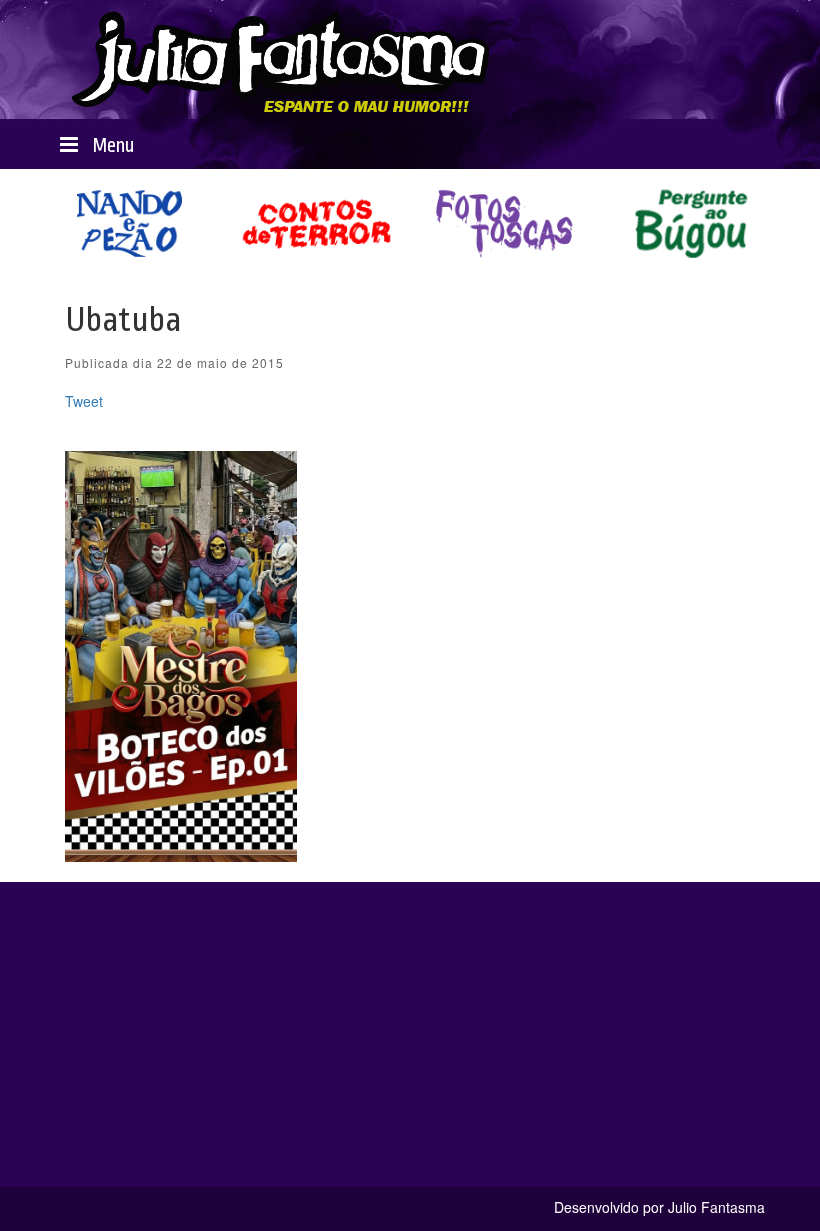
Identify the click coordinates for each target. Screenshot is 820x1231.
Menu (111, 145)
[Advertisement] (410, 1047)
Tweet (84, 401)
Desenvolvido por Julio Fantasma (659, 1207)
